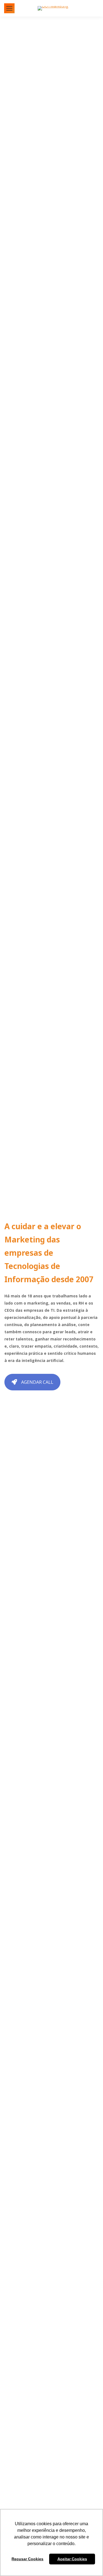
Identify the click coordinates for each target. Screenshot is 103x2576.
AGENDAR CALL (37, 1382)
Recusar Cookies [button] (27, 2559)
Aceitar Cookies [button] (72, 2559)
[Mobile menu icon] (9, 8)
